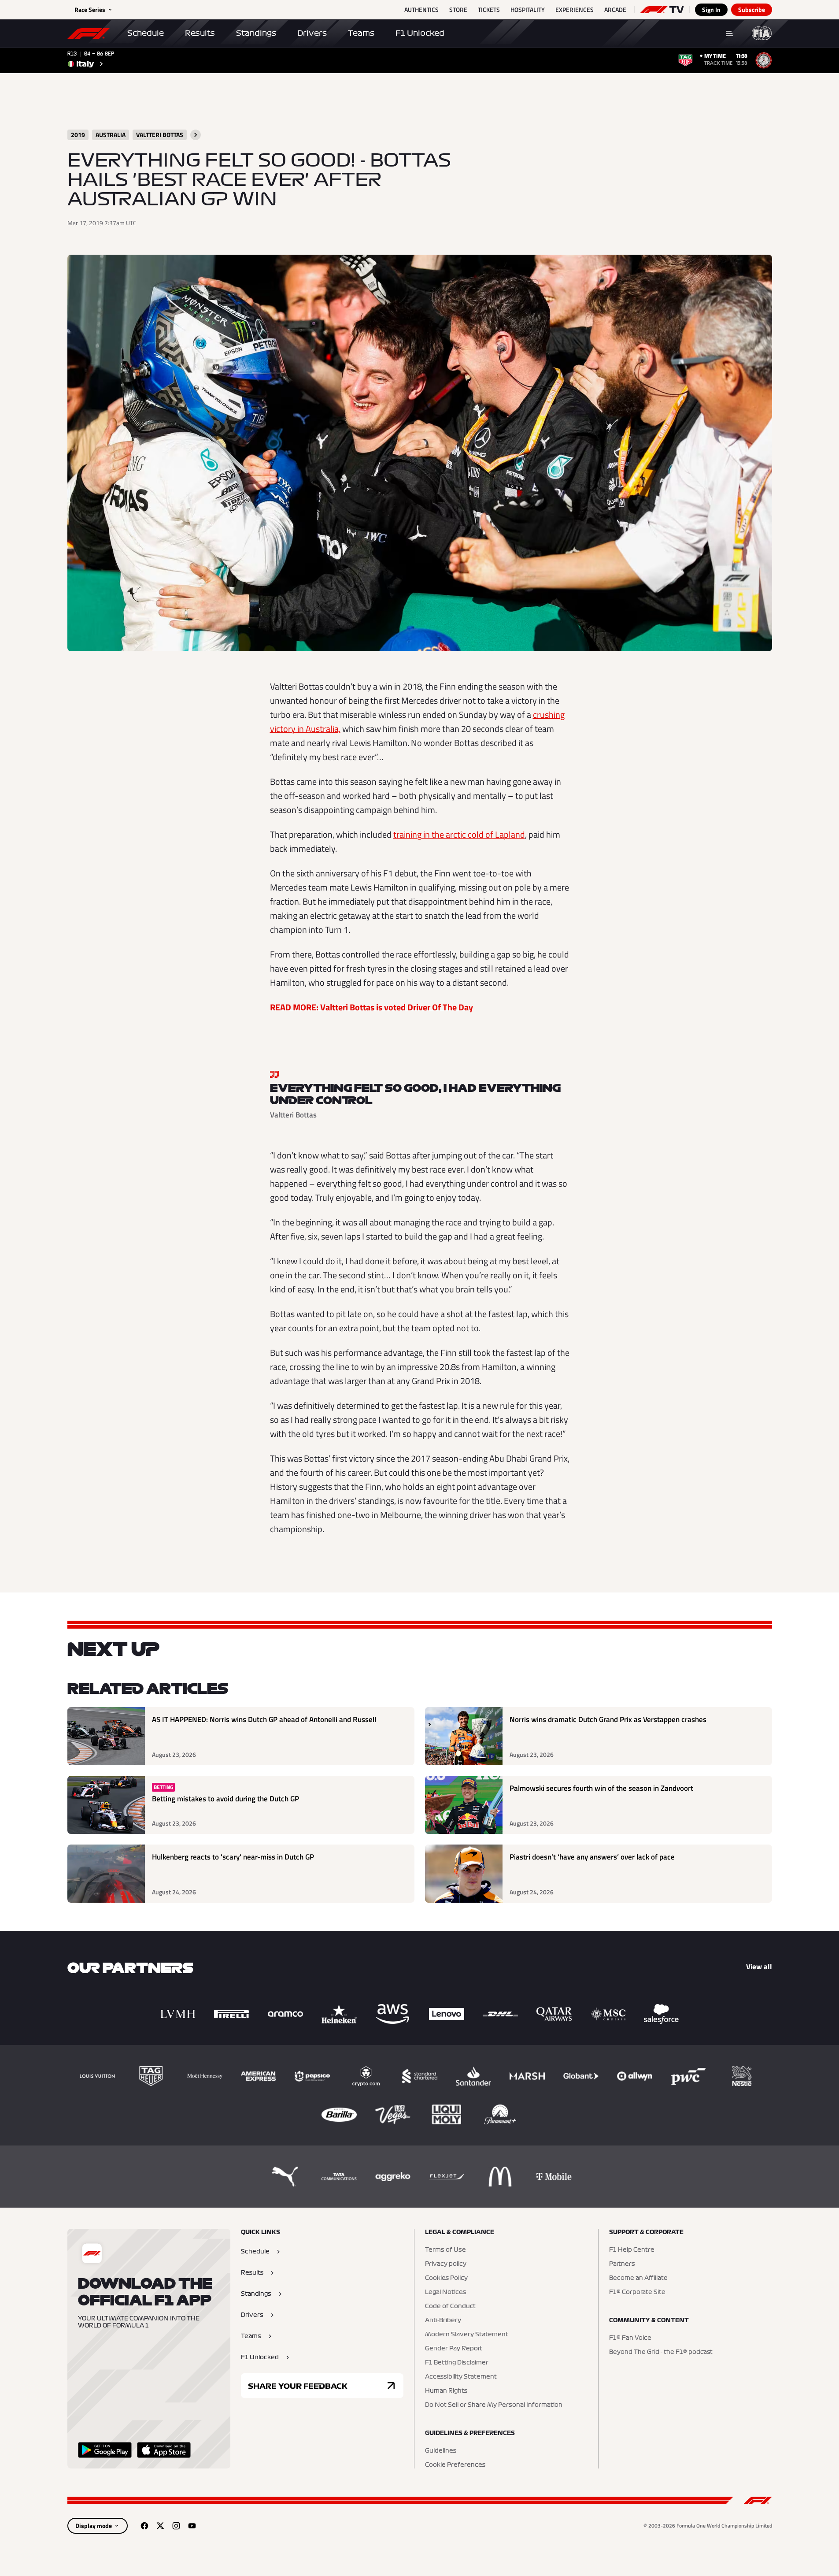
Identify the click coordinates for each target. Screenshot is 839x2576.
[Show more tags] (196, 135)
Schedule (146, 33)
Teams (361, 33)
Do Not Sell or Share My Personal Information (494, 2405)
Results (200, 33)
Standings (256, 33)
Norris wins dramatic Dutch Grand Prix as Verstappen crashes (608, 1720)
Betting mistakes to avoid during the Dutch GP (225, 1799)
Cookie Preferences (455, 2465)
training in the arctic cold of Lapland (459, 834)
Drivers (312, 33)
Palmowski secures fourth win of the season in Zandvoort (601, 1788)
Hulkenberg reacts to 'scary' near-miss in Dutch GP (233, 1857)
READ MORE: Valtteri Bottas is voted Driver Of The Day (371, 1007)
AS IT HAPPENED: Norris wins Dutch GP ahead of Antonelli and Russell (264, 1720)
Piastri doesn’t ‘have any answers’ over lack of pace (592, 1857)
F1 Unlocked (420, 33)
